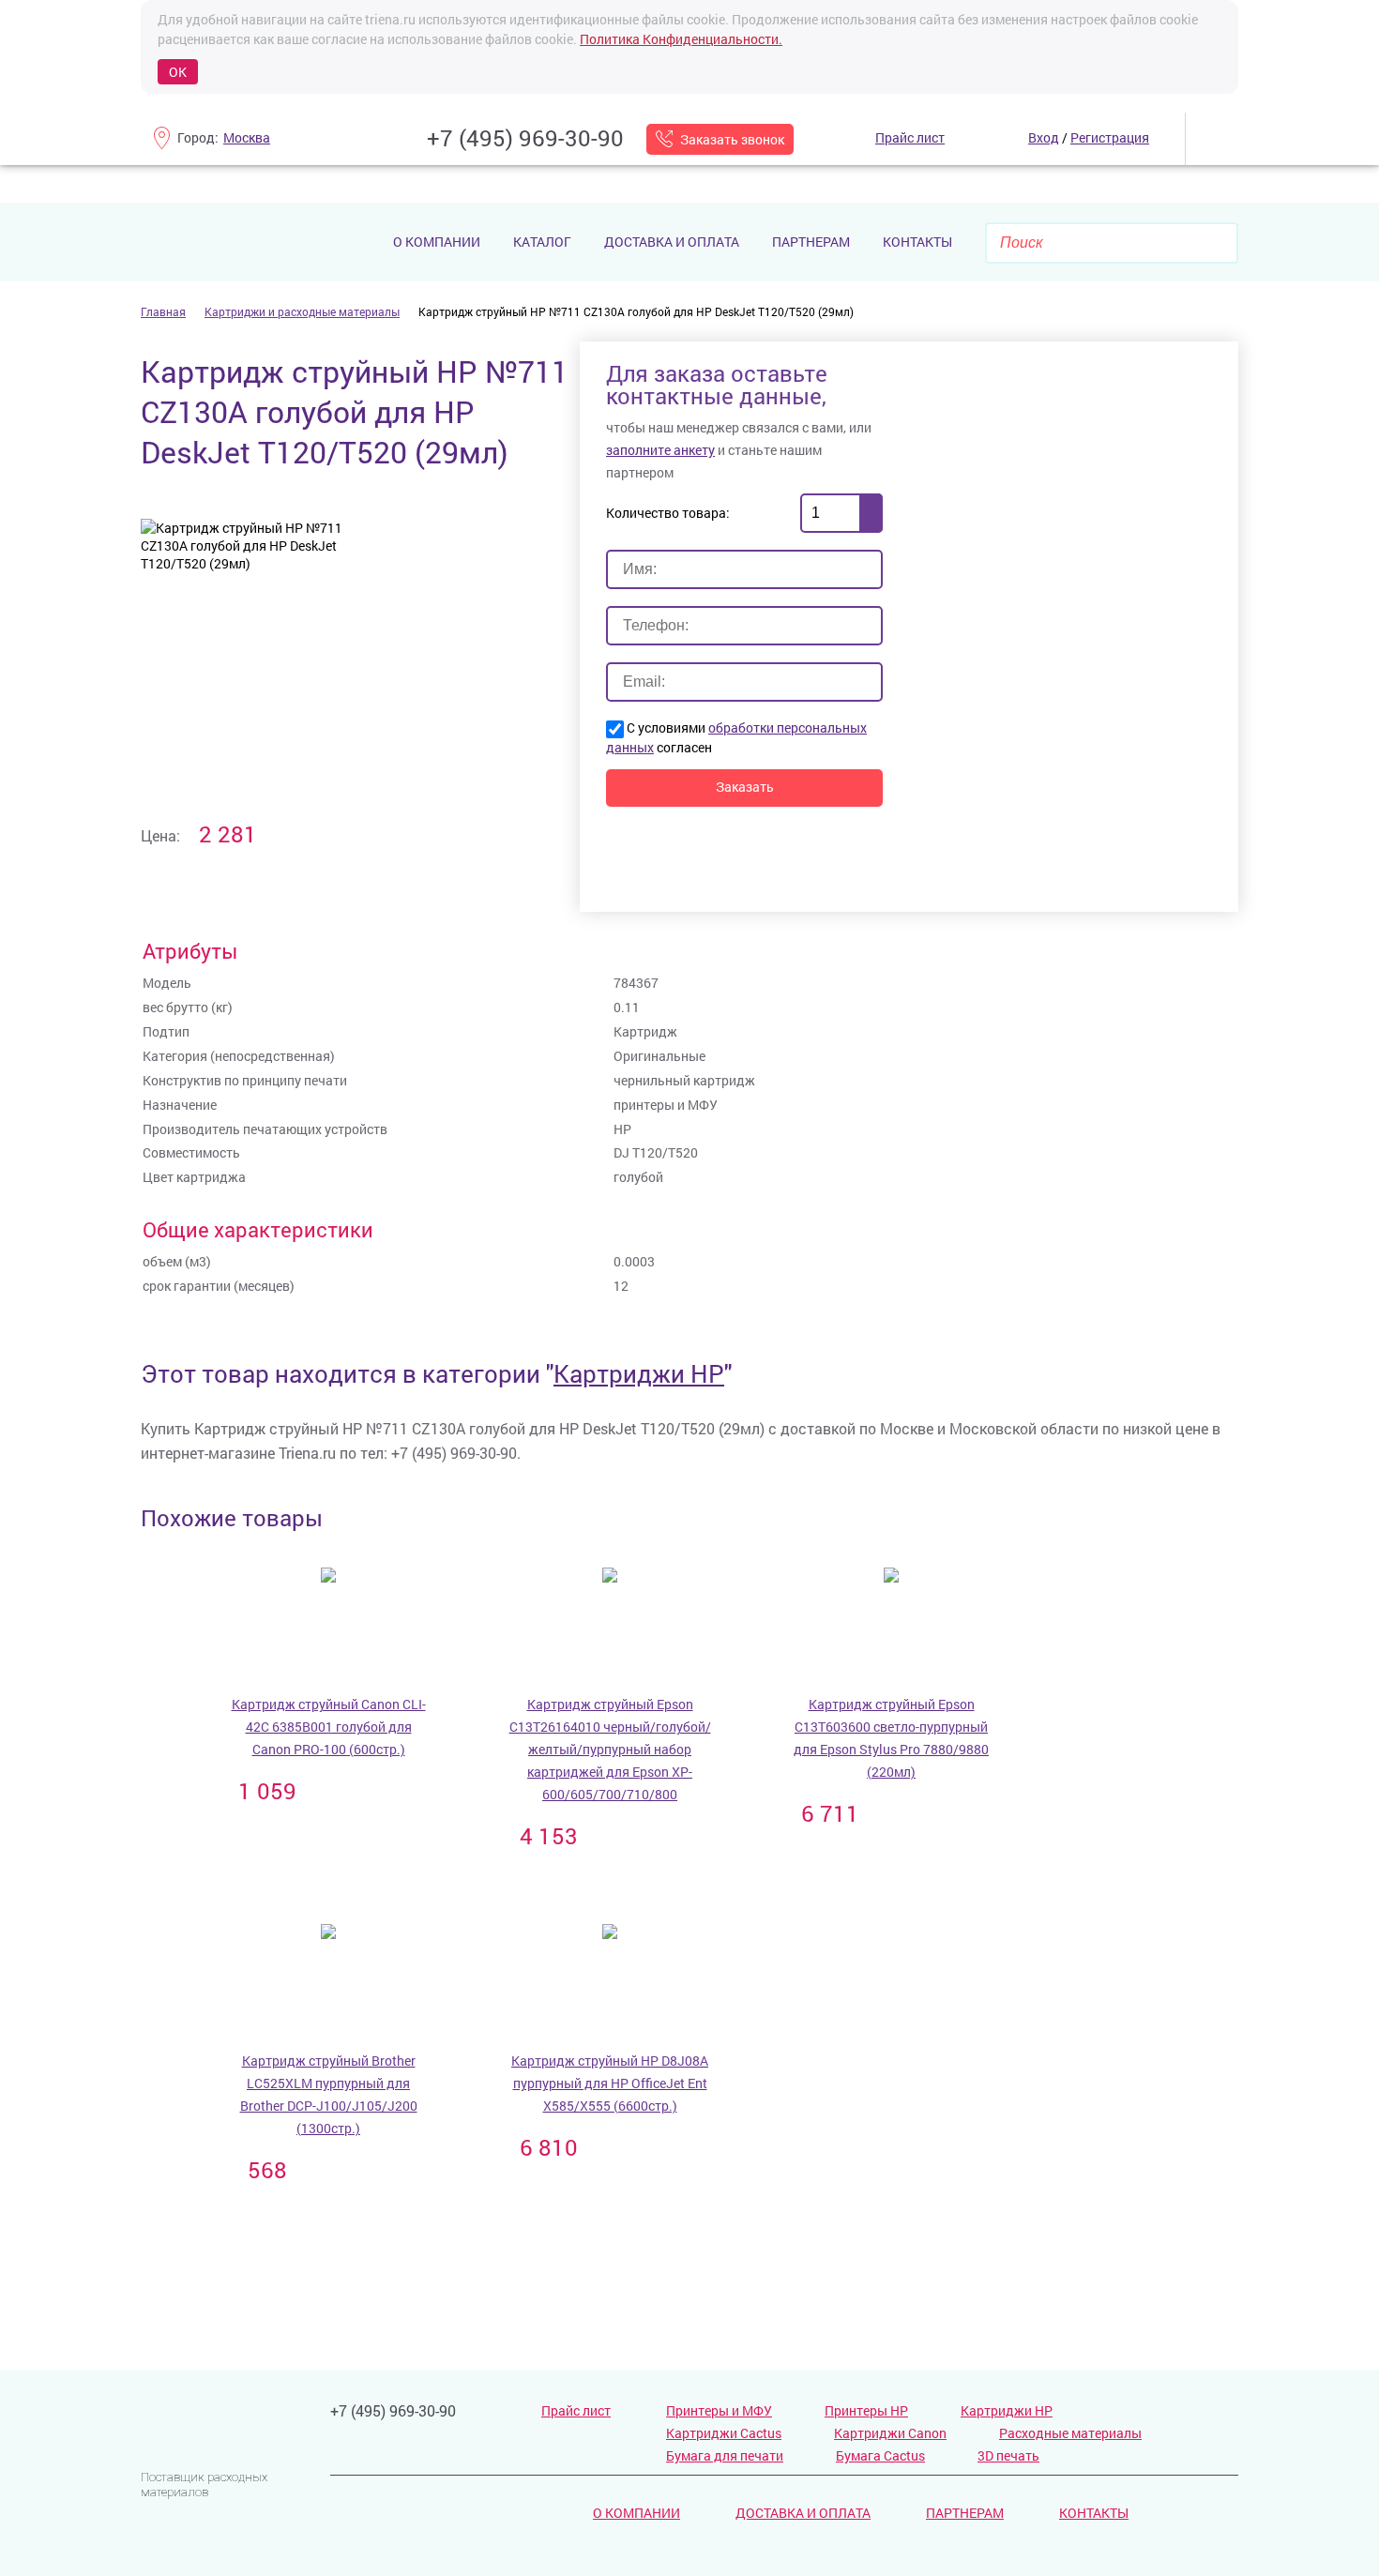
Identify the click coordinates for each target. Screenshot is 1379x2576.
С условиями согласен (736, 737)
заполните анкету (660, 450)
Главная (163, 311)
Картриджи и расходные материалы (302, 311)
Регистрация (1110, 137)
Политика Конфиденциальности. (681, 39)
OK (178, 72)
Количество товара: (668, 513)
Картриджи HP (639, 1373)
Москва (247, 137)
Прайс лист (576, 2410)
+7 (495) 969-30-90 (525, 138)
